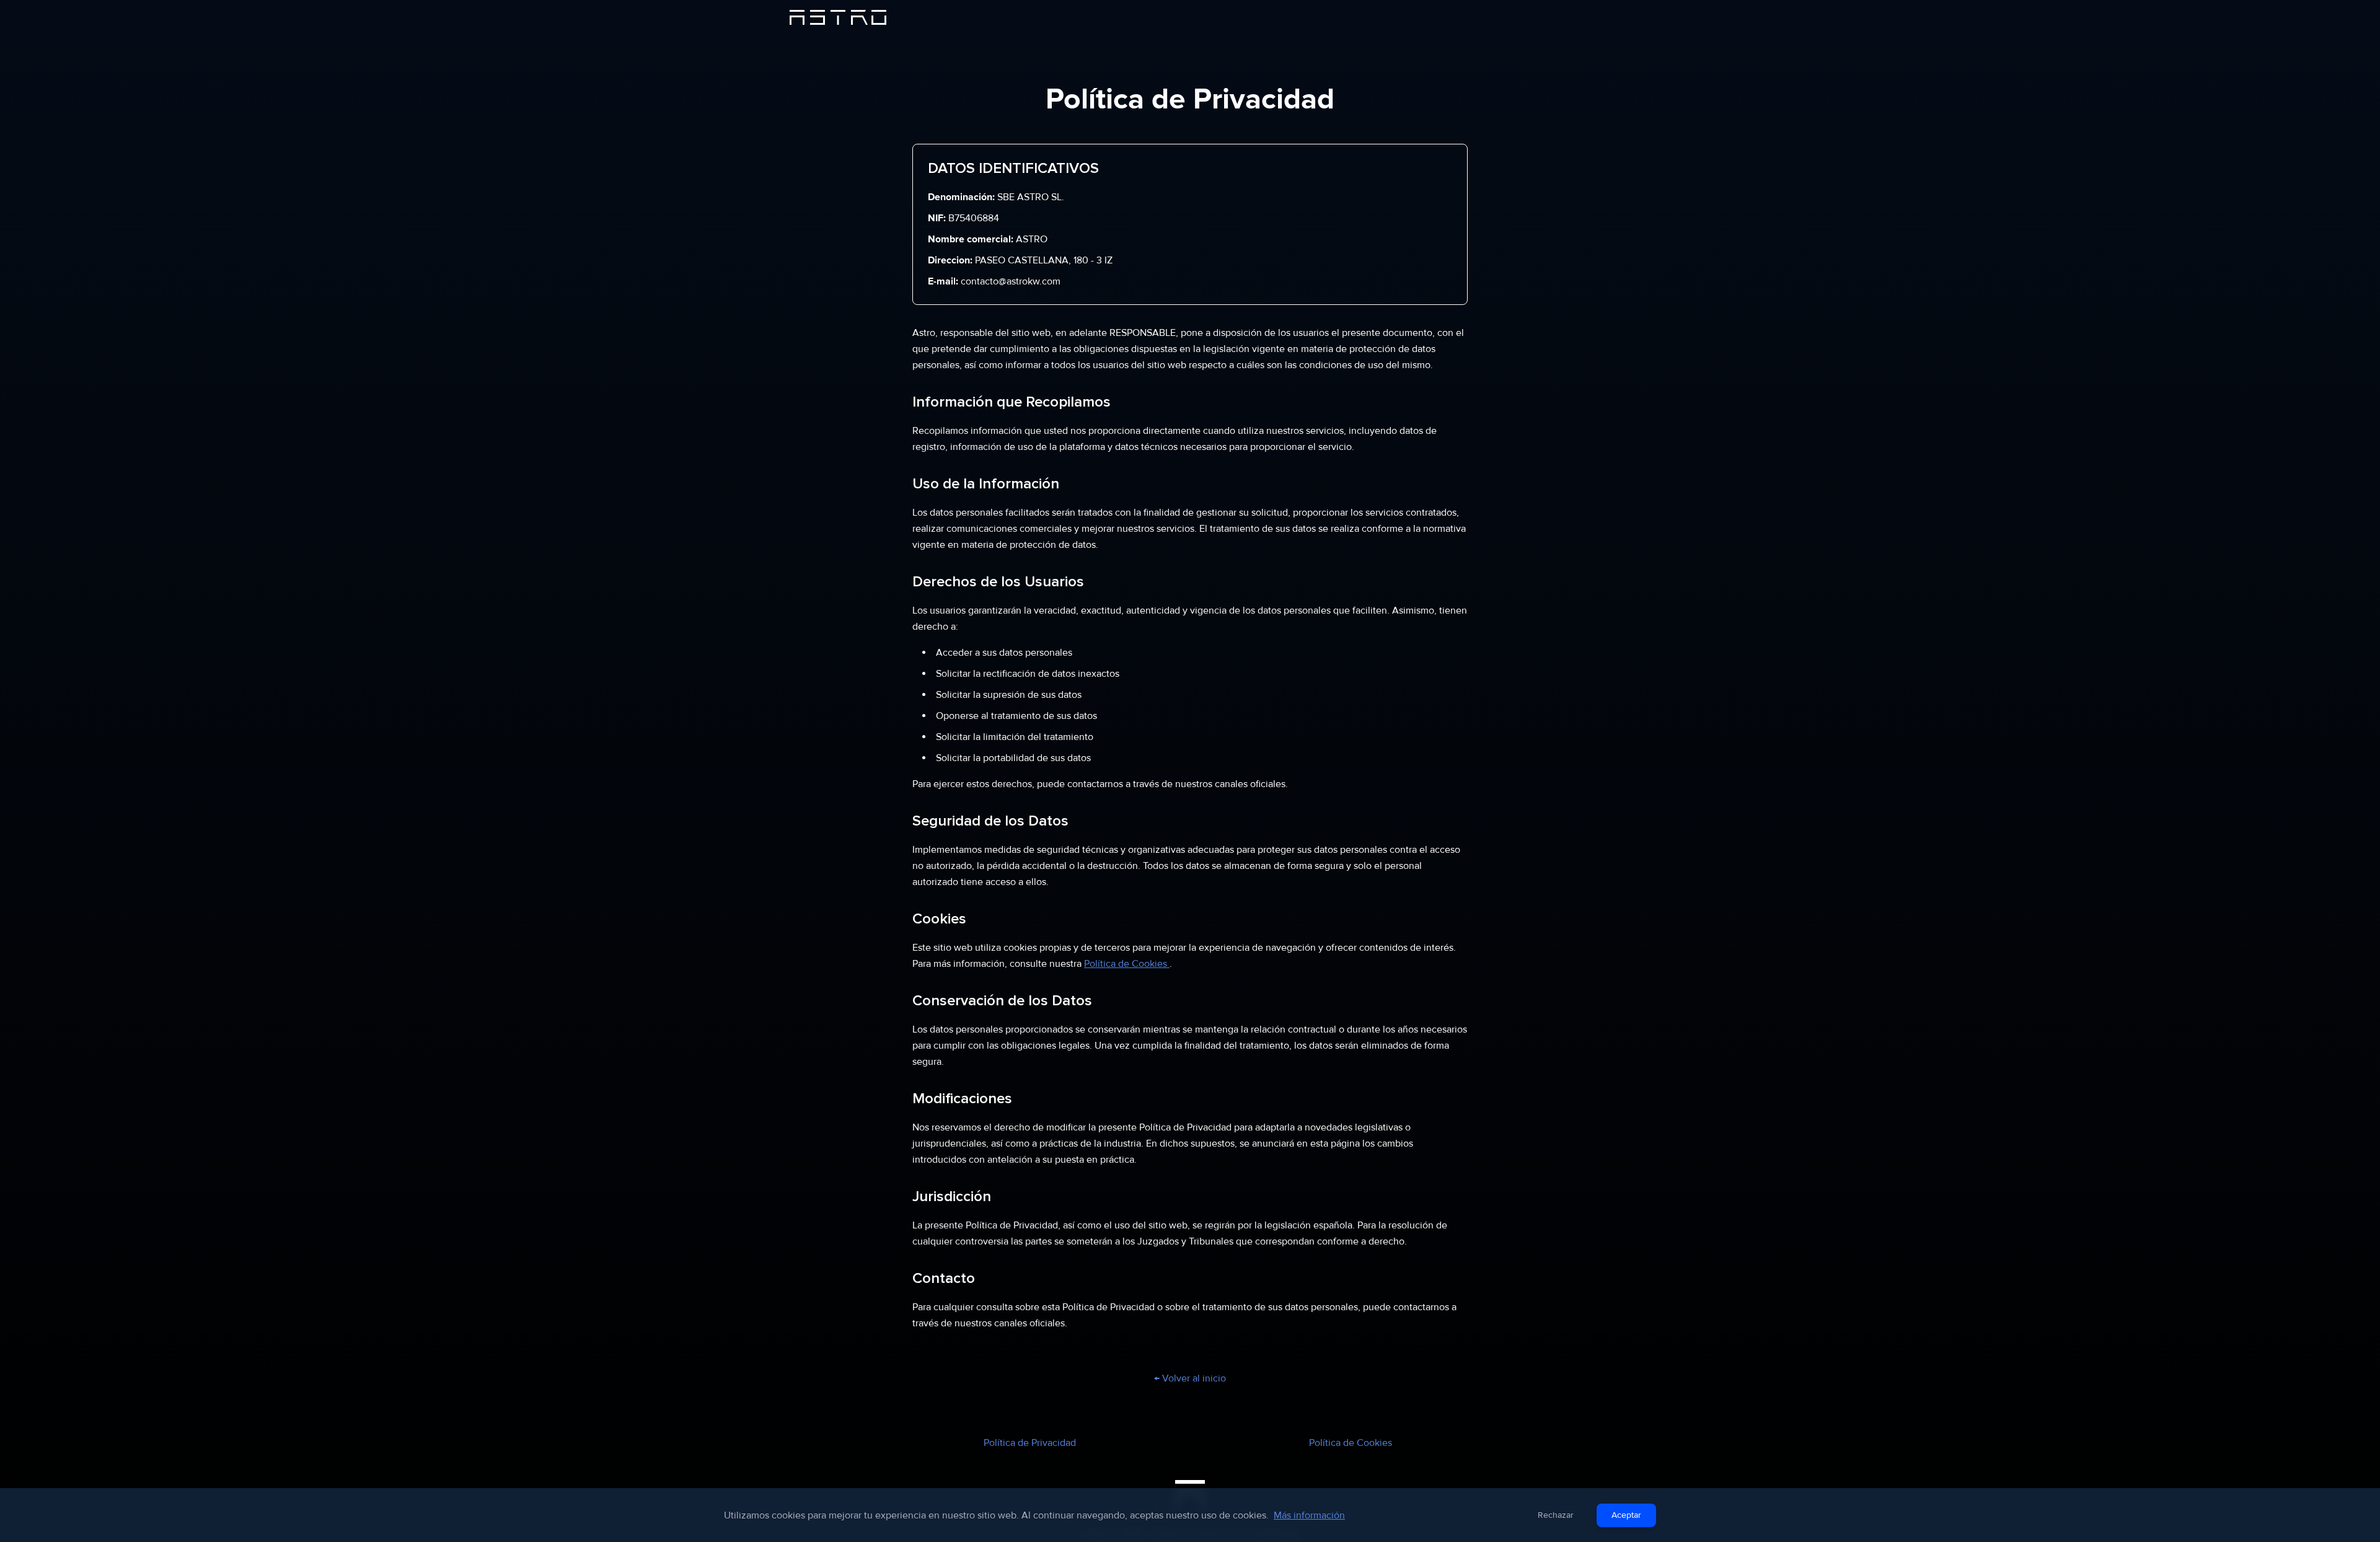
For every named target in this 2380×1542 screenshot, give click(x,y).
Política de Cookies (1127, 964)
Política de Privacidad (1030, 1443)
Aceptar (1626, 1515)
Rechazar (1556, 1515)
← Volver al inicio (1190, 1378)
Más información (1309, 1515)
